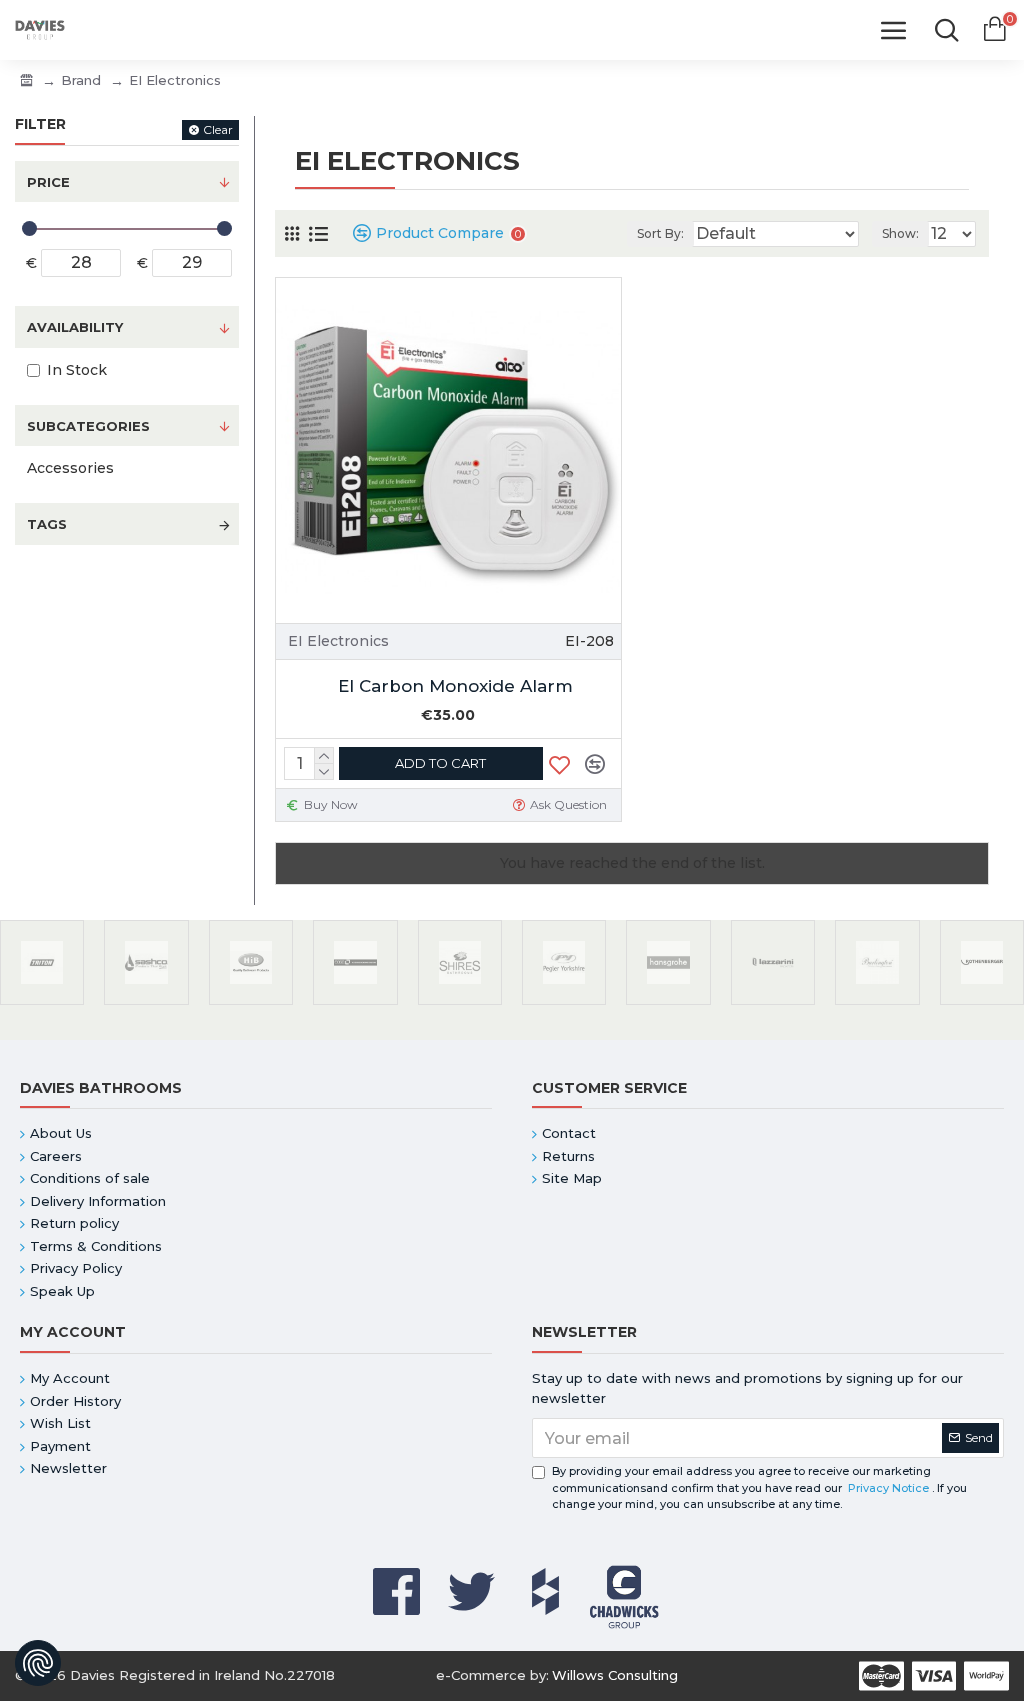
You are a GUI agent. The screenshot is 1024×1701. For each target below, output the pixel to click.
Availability (75, 327)
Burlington (877, 1000)
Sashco (146, 1000)
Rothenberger (982, 1000)
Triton (42, 1000)
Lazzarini (772, 1000)
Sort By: (660, 233)
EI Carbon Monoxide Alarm (455, 686)
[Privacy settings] (38, 1663)
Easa (355, 1000)
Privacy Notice (888, 1488)
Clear (218, 129)
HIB (250, 1000)
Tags (47, 524)
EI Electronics (338, 641)
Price (48, 182)
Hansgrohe (668, 1000)
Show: (900, 233)
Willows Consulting (615, 1675)
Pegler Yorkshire (564, 1000)
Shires (459, 1000)
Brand (81, 80)
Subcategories (88, 426)
